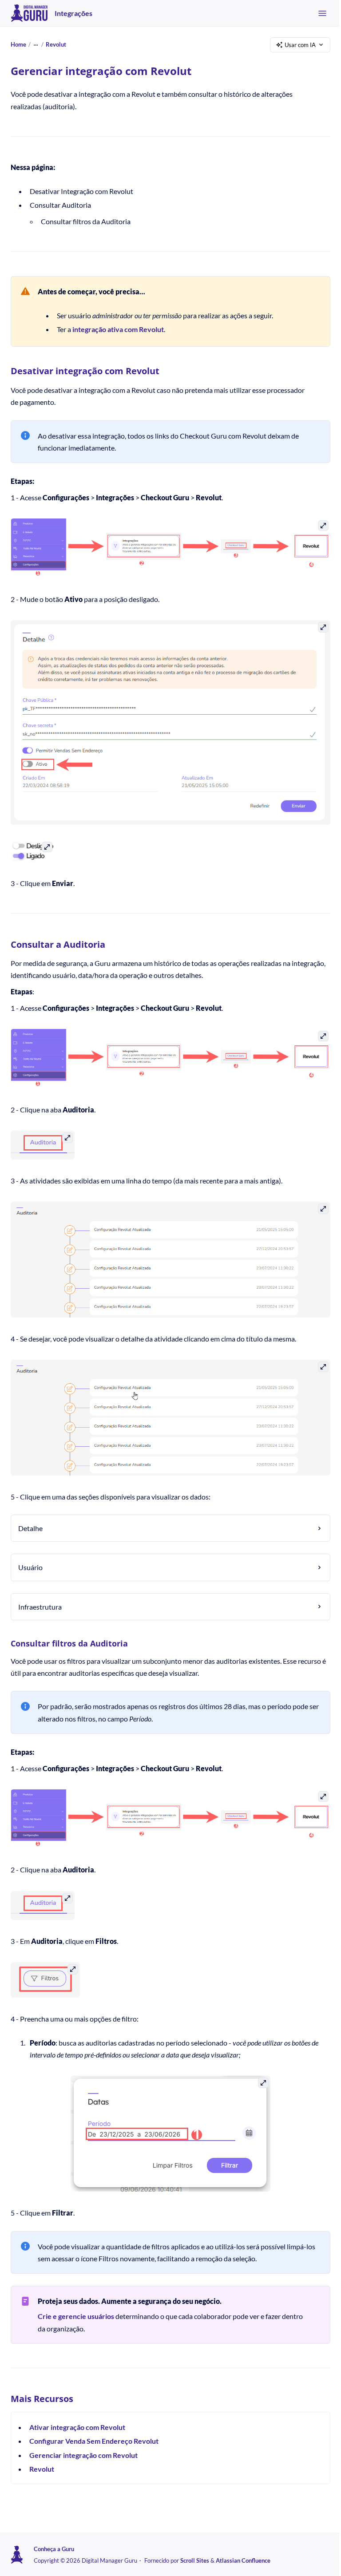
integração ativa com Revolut (118, 329)
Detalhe (30, 1517)
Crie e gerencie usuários (76, 2303)
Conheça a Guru (54, 2549)
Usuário (30, 1556)
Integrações (73, 13)
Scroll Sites (195, 2560)
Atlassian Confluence (243, 2560)
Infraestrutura (40, 1595)
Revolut (56, 44)
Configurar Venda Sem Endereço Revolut (94, 2428)
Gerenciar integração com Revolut (83, 2442)
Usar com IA (300, 45)
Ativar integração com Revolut (77, 2414)
